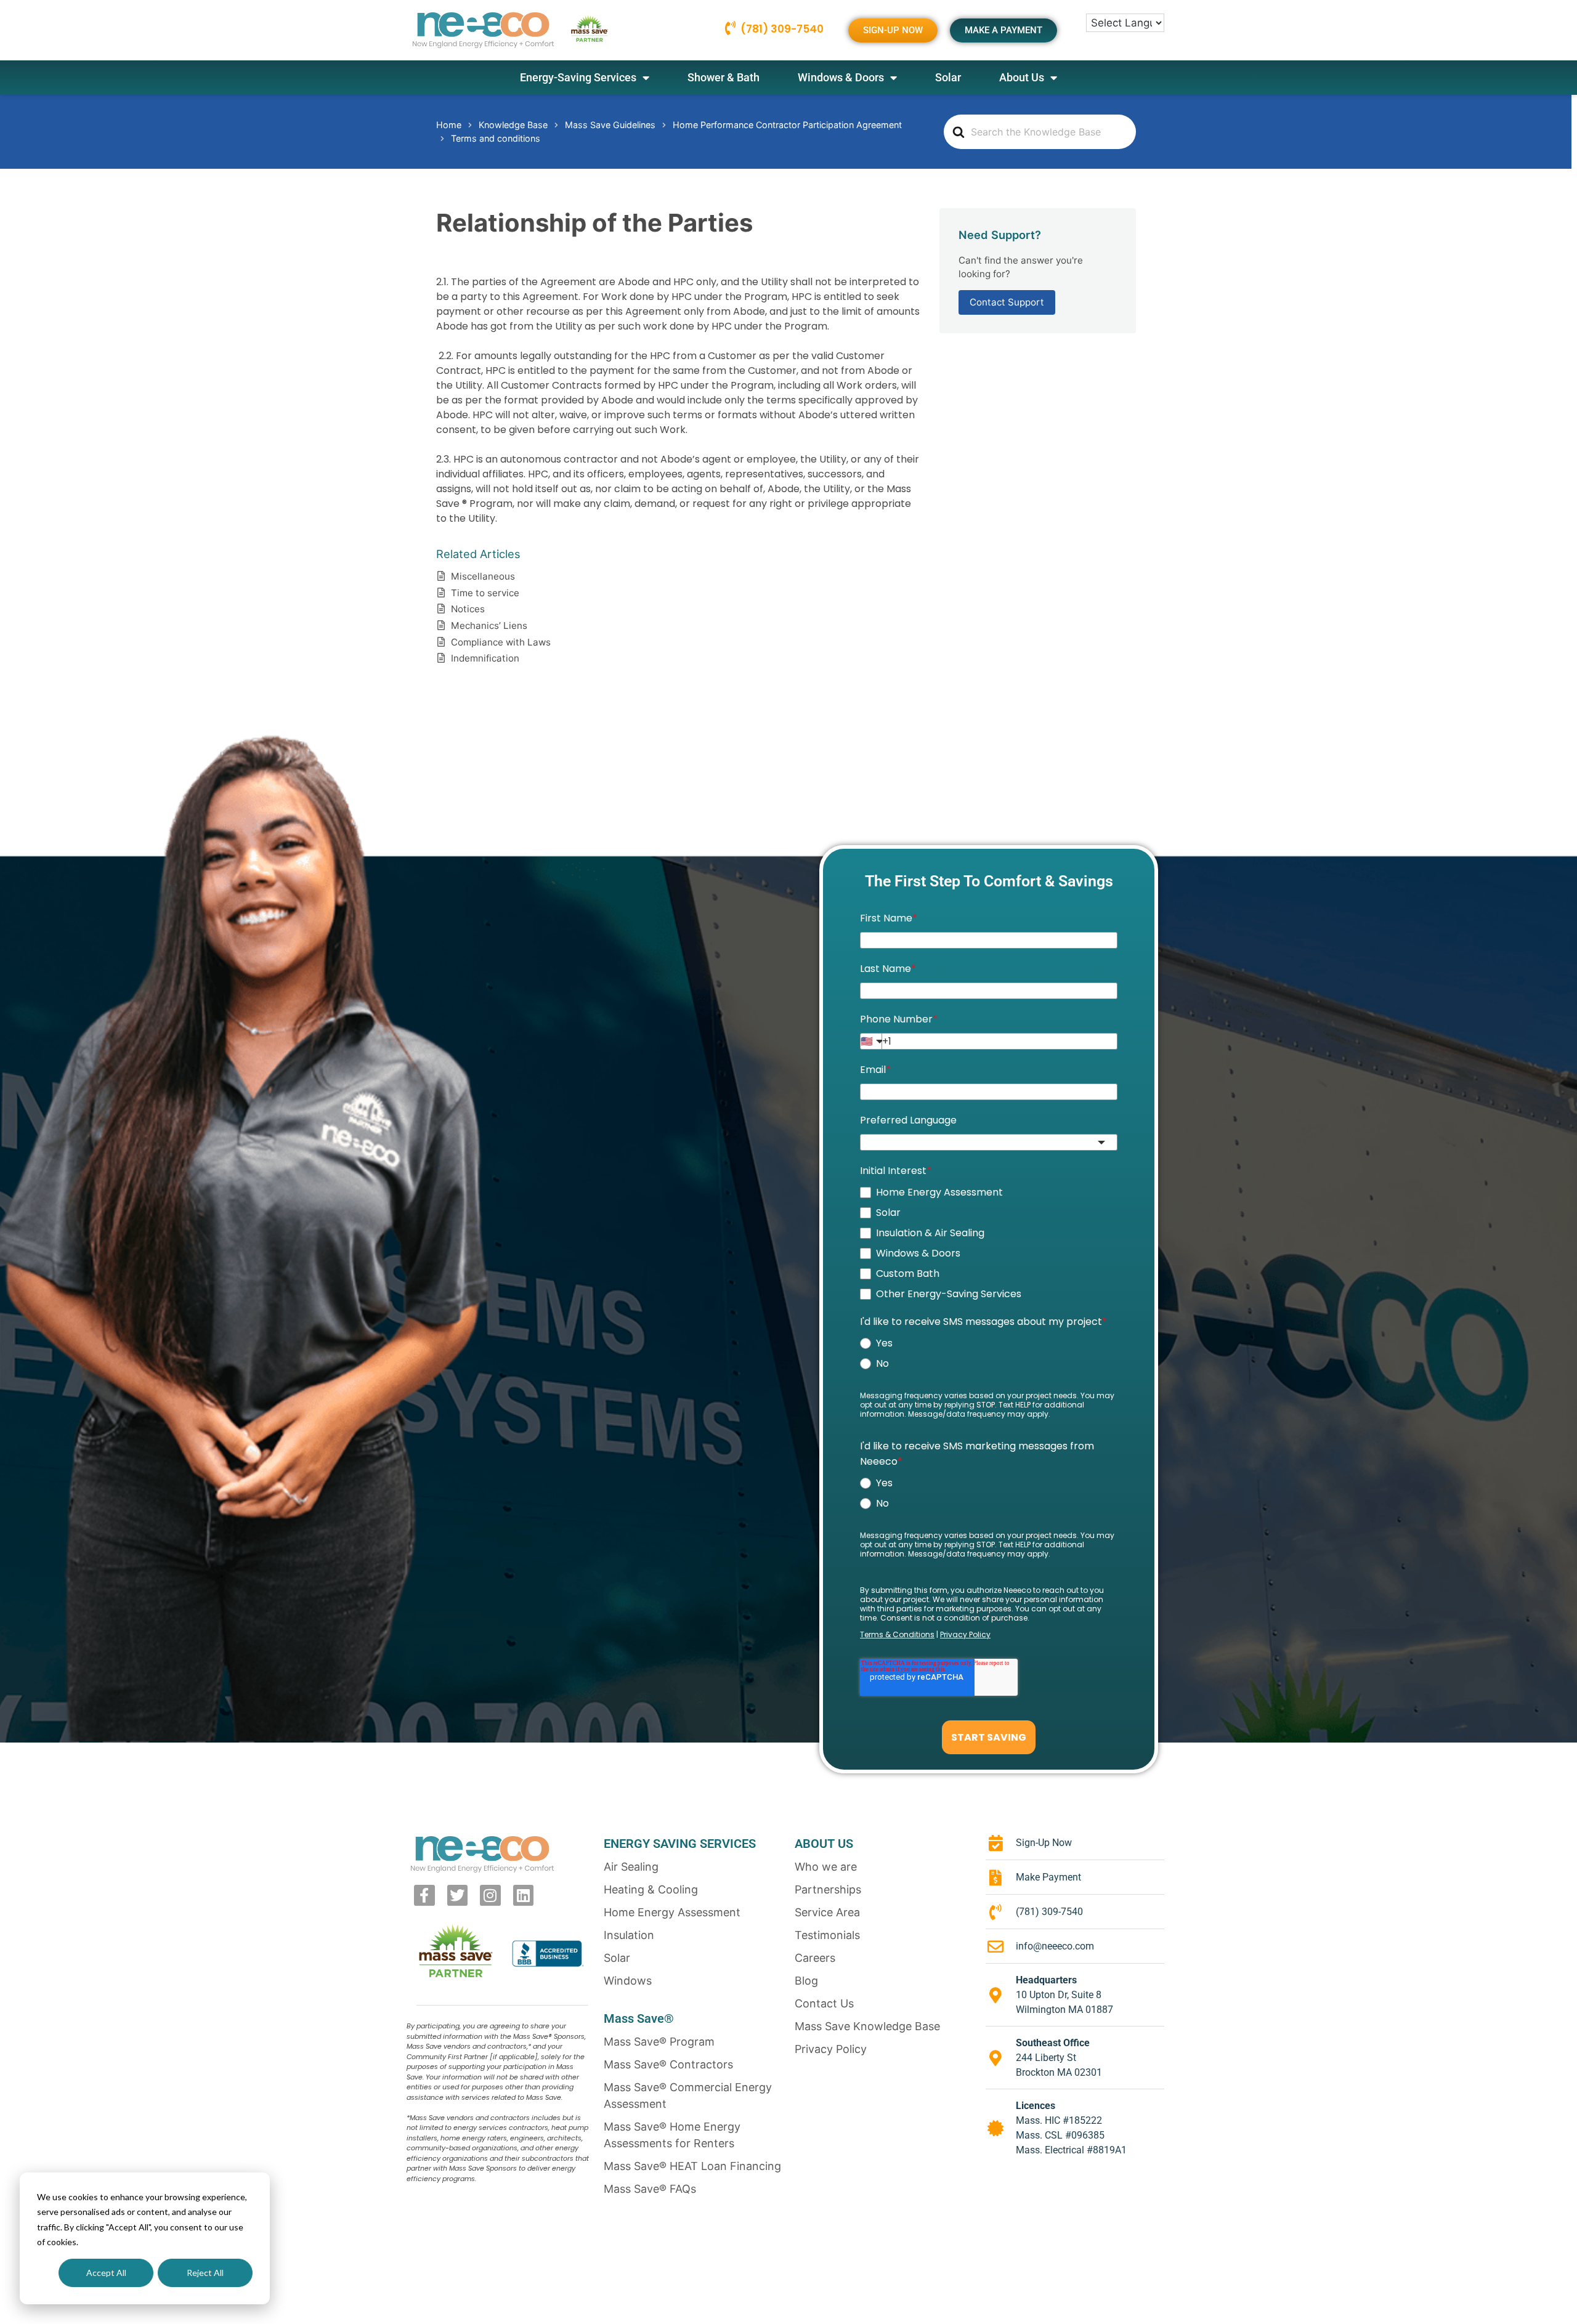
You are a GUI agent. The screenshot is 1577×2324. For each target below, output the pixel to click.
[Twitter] (458, 1895)
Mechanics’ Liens (489, 626)
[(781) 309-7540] (730, 28)
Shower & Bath (724, 77)
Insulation (629, 1935)
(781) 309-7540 (782, 29)
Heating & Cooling (651, 1889)
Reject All (205, 2273)
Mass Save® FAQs (650, 2189)
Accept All (106, 2273)
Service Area (827, 1912)
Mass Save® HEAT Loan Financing (692, 2166)
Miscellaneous (483, 576)
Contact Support (1007, 302)
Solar (948, 77)
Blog (806, 1981)
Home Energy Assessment (672, 1912)
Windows (628, 1981)
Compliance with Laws (501, 642)
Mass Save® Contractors (668, 2064)
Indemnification (485, 658)
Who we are (826, 1867)
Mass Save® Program (659, 2042)
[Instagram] (490, 1895)
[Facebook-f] (424, 1895)
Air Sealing (631, 1867)
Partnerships (828, 1889)
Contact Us (824, 2003)
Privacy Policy (831, 2049)
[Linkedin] (524, 1895)
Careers (815, 1958)
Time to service (485, 593)
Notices (468, 609)
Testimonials (827, 1935)
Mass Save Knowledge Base (867, 2026)
